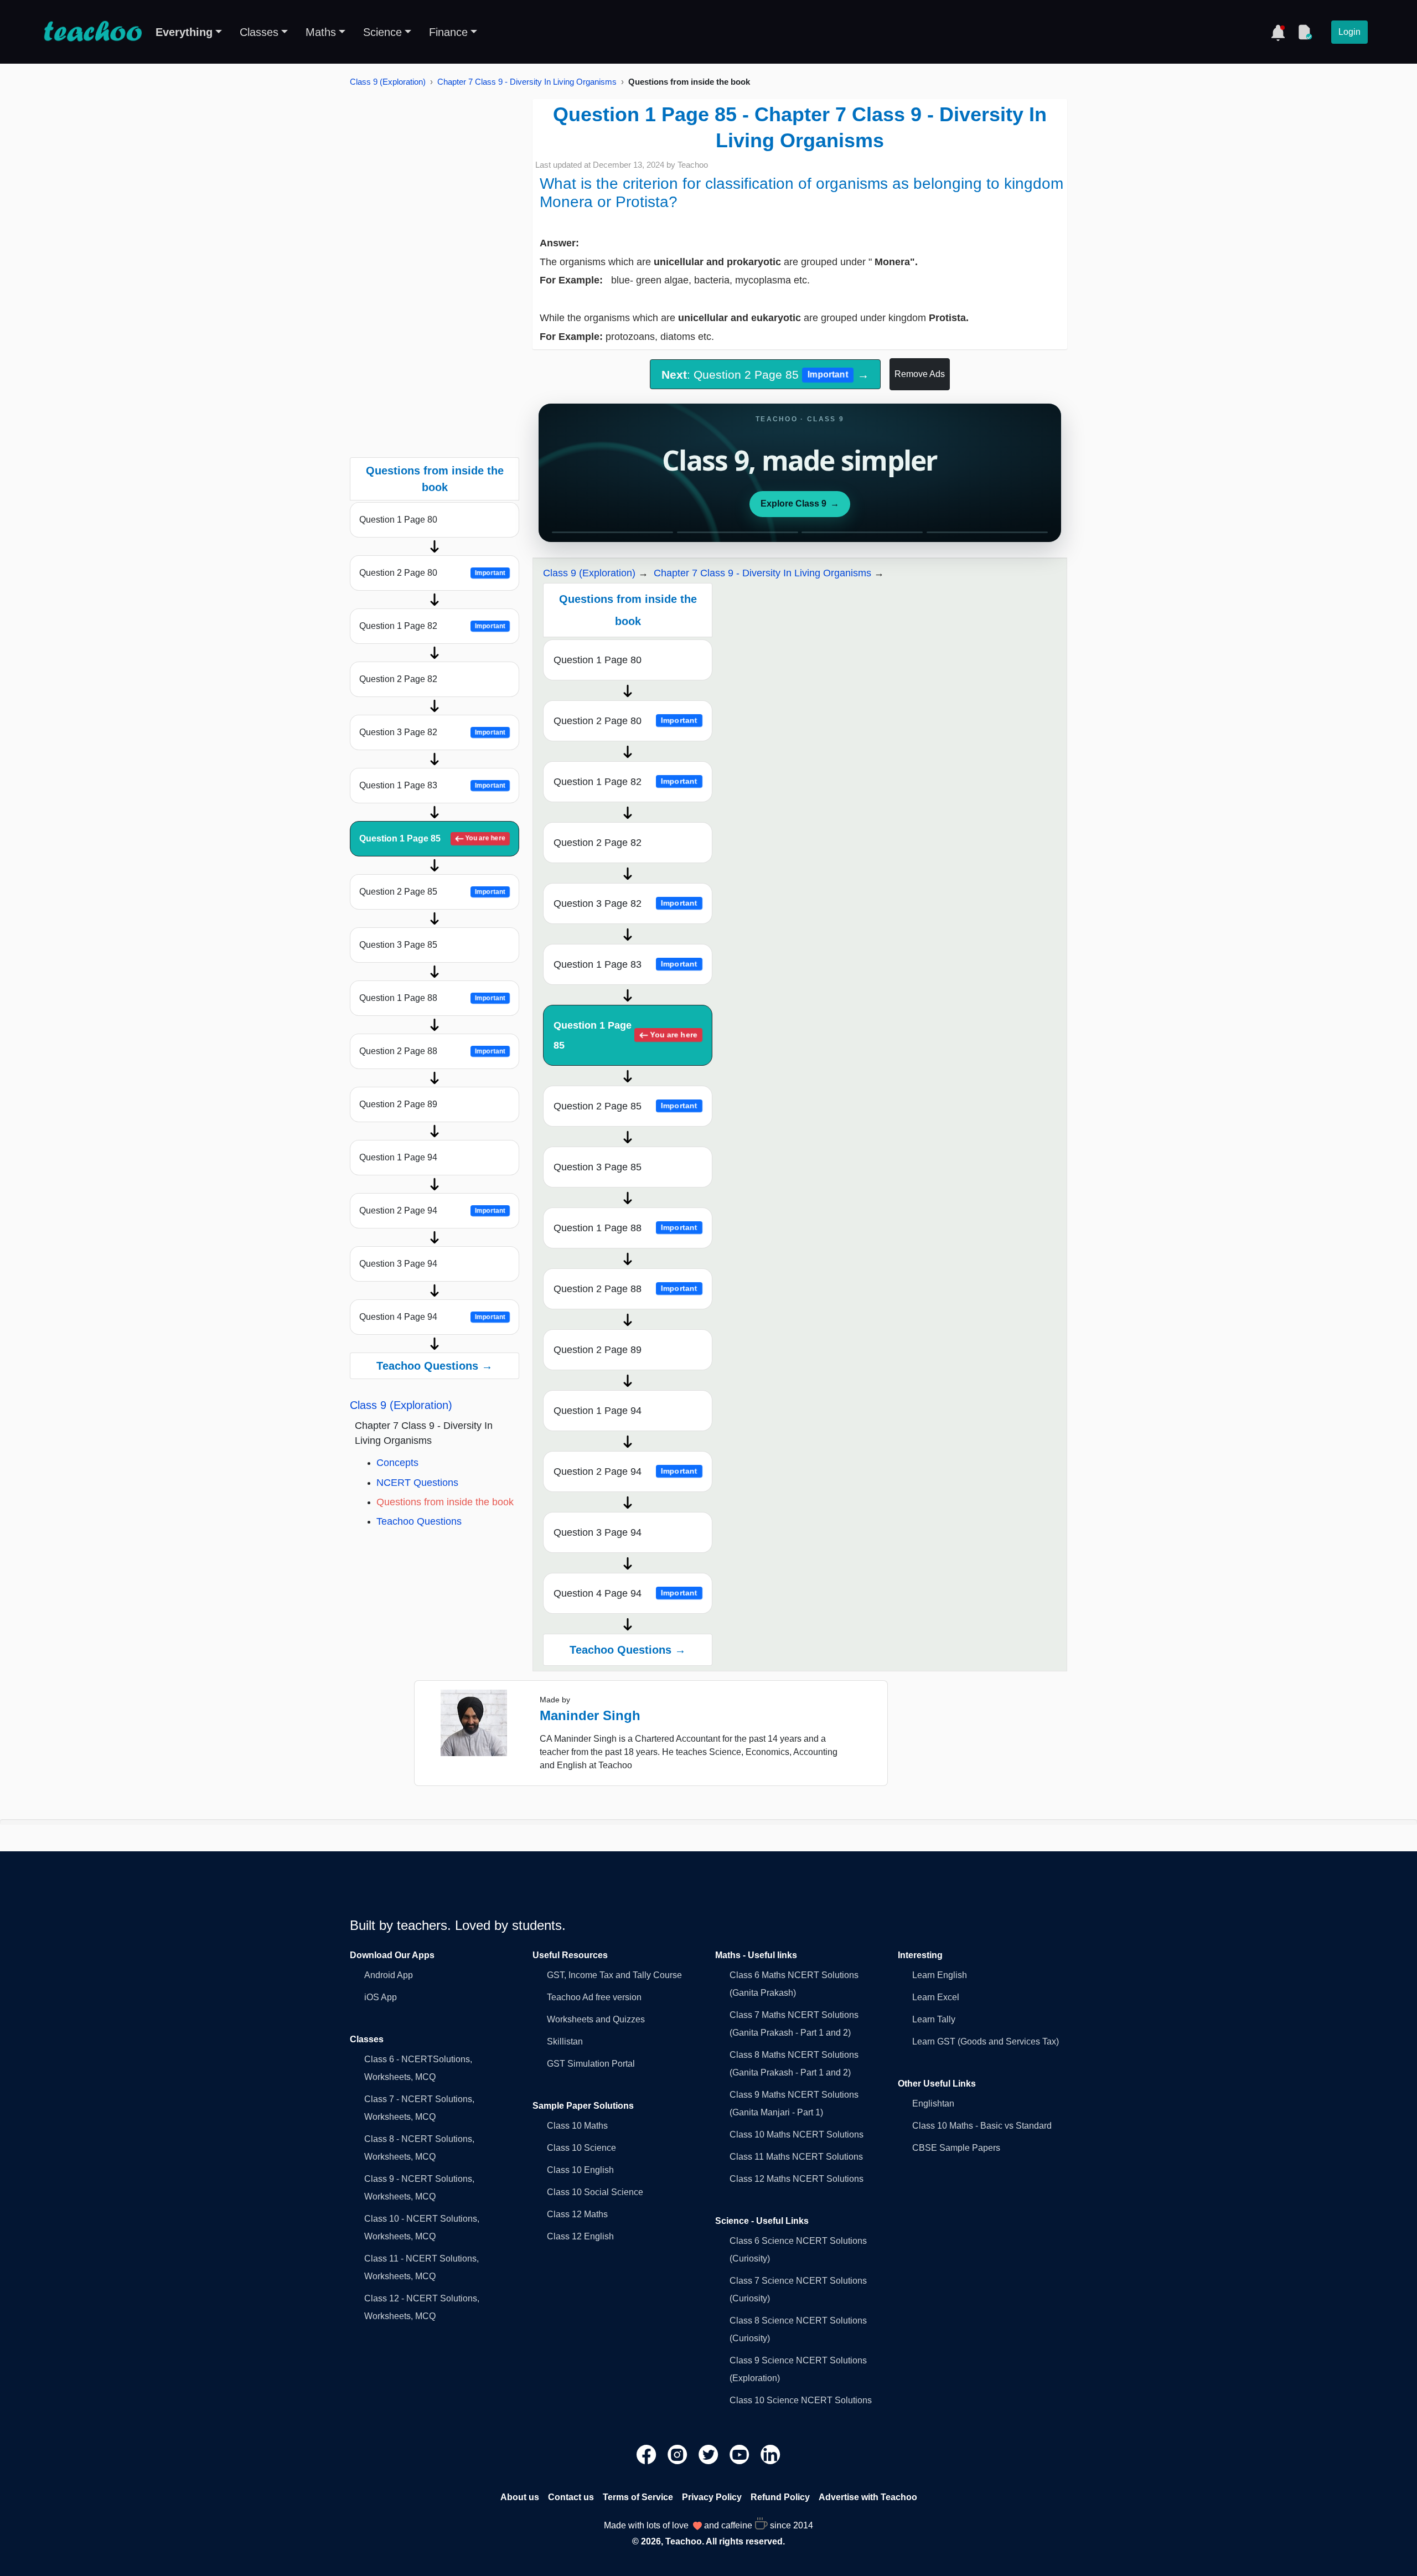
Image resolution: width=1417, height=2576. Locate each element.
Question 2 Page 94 (432, 1210)
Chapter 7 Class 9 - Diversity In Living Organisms (527, 82)
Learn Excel (936, 1997)
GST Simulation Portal (591, 2064)
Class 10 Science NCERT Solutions (801, 2400)
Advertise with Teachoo (868, 2497)
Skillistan (565, 2041)
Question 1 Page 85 (432, 838)
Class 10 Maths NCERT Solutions (797, 2134)
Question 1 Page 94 (398, 1157)
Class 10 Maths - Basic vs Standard (982, 2126)
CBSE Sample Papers (956, 2148)
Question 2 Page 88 (432, 1051)
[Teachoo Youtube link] (741, 2454)
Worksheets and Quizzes (596, 2019)
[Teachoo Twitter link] (710, 2454)
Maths (321, 32)
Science (382, 32)
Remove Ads (920, 374)
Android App (389, 1975)
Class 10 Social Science (595, 2192)
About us (520, 2497)
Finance (448, 32)
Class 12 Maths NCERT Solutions (797, 2179)
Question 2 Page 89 (398, 1104)
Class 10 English (580, 2170)
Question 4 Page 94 (432, 1317)
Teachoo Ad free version (594, 1997)
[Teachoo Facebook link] (648, 2454)
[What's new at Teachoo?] (1278, 32)
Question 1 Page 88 (432, 998)
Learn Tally (934, 2019)
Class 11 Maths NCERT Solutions (796, 2157)
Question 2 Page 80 (432, 573)
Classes (259, 32)
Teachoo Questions (419, 1521)
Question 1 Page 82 (432, 626)
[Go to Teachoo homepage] (92, 32)
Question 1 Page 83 (432, 785)
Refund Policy (780, 2497)
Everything (184, 32)
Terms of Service (638, 2497)
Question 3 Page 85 (398, 945)
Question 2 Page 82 (398, 679)
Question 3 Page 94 (398, 1264)
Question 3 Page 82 (432, 732)
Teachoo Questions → (435, 1366)
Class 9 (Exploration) (388, 82)
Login (1349, 32)
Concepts (397, 1463)
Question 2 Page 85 (432, 892)
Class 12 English (580, 2236)
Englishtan (933, 2103)
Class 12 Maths (577, 2214)
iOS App (381, 1997)
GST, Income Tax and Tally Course (614, 1975)
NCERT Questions (417, 1483)
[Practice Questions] (1305, 32)
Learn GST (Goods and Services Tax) (986, 2041)
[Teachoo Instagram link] (679, 2454)
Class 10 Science (581, 2148)
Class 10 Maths (577, 2126)
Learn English (940, 1975)
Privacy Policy (712, 2497)
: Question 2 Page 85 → (765, 375)
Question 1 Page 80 (398, 520)
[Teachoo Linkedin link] (770, 2454)
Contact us (571, 2497)
